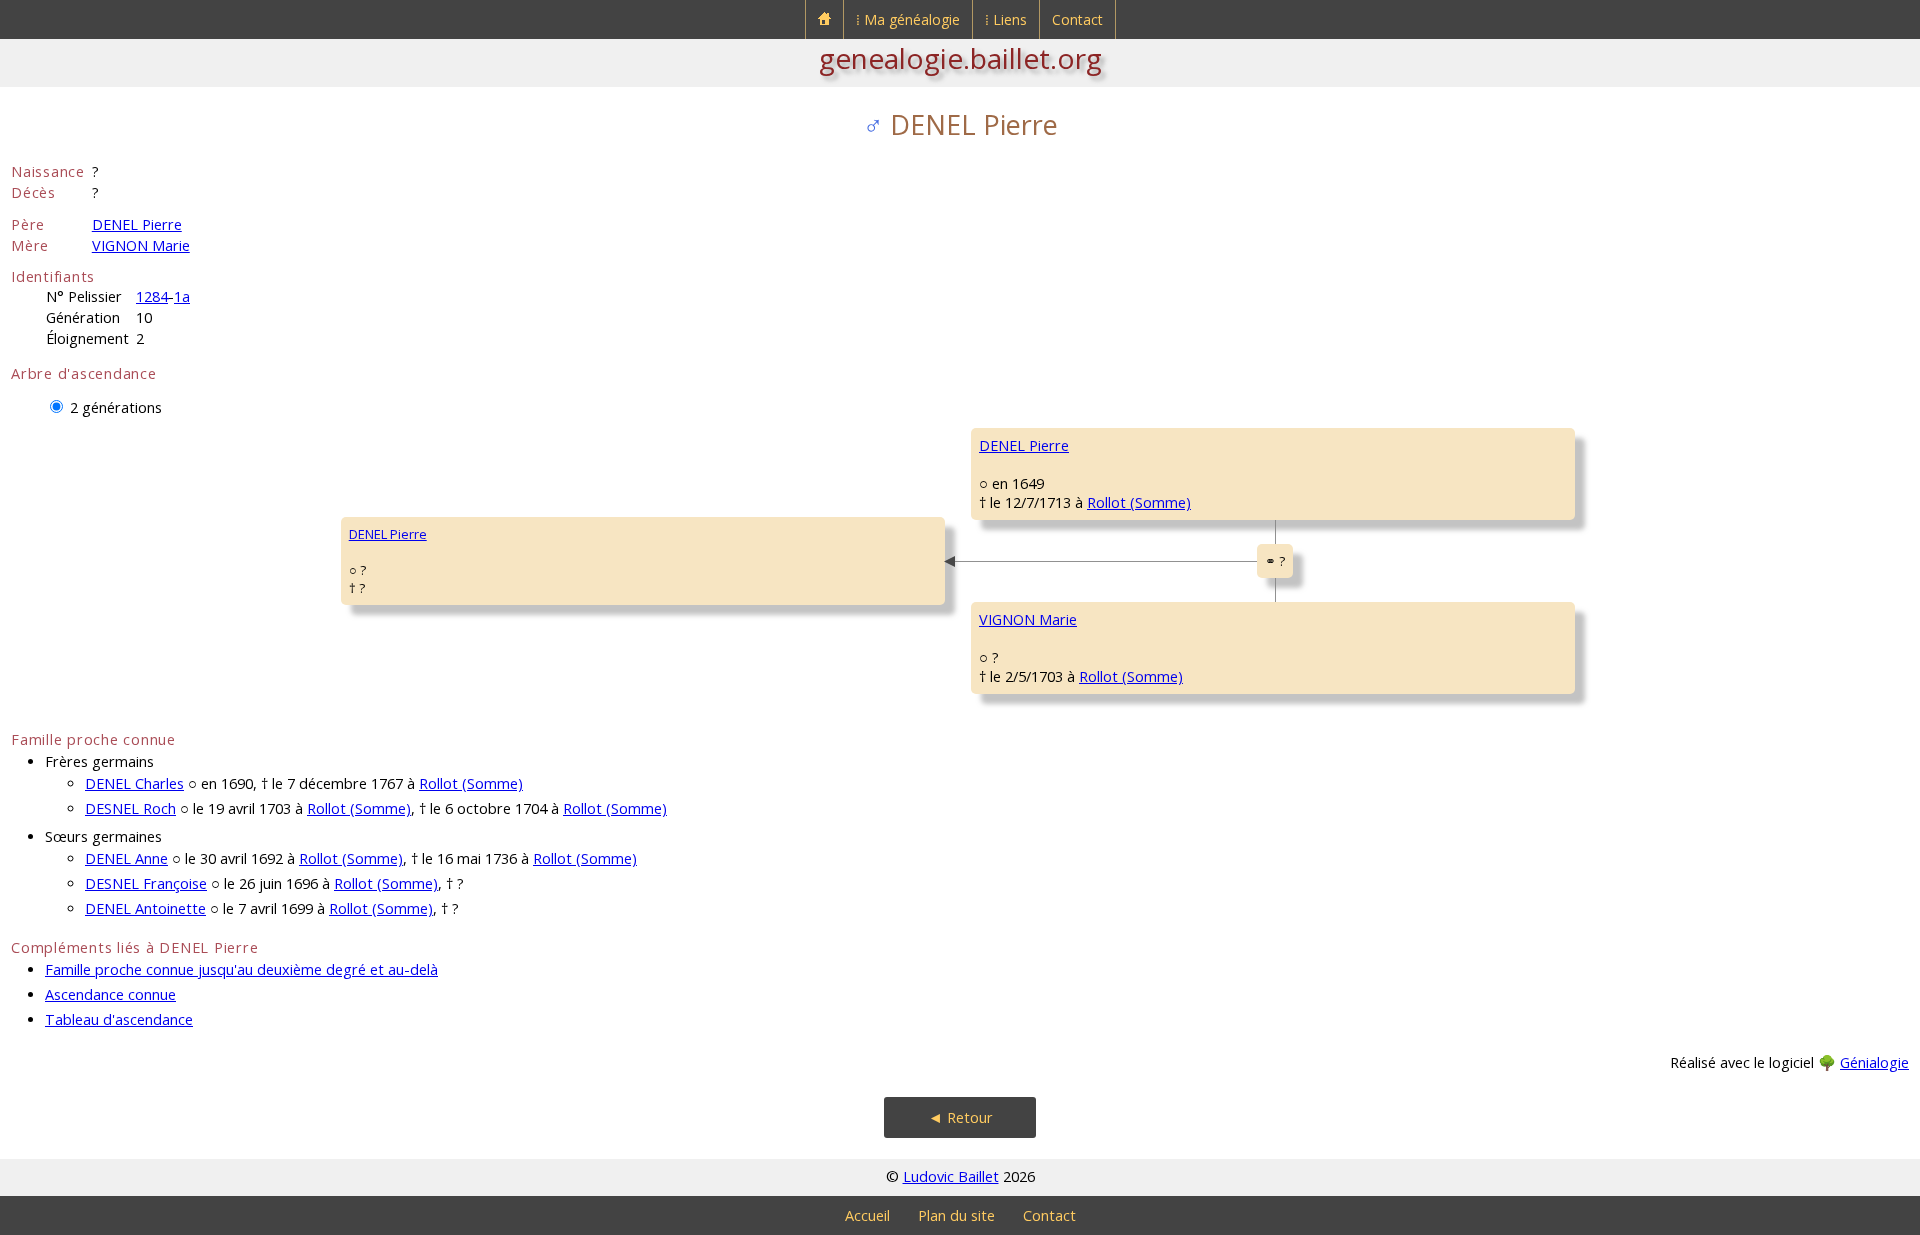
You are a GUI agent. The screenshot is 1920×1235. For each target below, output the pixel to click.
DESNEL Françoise (146, 883)
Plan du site (956, 1215)
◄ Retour (960, 1117)
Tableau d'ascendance (119, 1019)
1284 (152, 296)
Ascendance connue (110, 994)
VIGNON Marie (141, 245)
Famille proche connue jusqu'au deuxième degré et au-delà (241, 969)
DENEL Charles (134, 783)
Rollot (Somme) (1139, 502)
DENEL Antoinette (145, 908)
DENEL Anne (126, 858)
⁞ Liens (1006, 19)
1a (182, 296)
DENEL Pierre (137, 224)
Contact (1077, 19)
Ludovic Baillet (951, 1176)
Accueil (867, 1215)
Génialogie (1874, 1062)
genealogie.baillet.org (960, 58)
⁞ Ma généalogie (908, 19)
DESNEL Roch (130, 808)
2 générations (116, 407)
